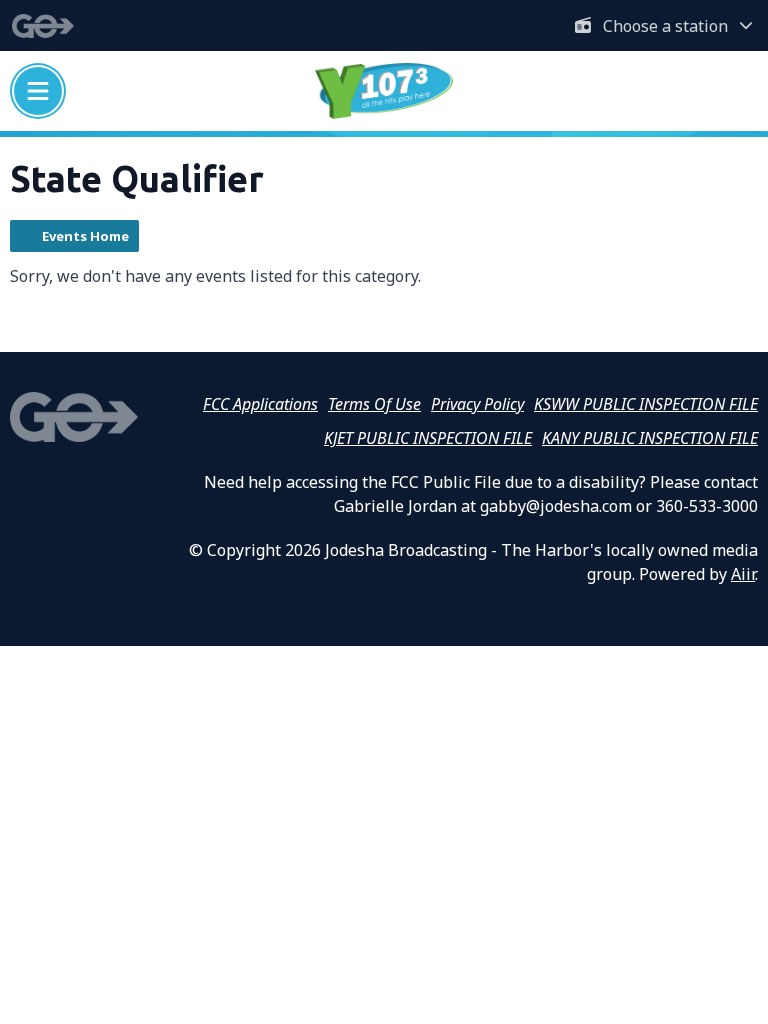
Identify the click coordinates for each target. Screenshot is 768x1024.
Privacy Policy (477, 404)
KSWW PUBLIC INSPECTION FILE (646, 404)
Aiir (743, 574)
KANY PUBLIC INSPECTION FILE (650, 438)
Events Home (85, 236)
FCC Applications (260, 404)
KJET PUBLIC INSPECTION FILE (428, 438)
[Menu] (38, 91)
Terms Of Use (374, 404)
